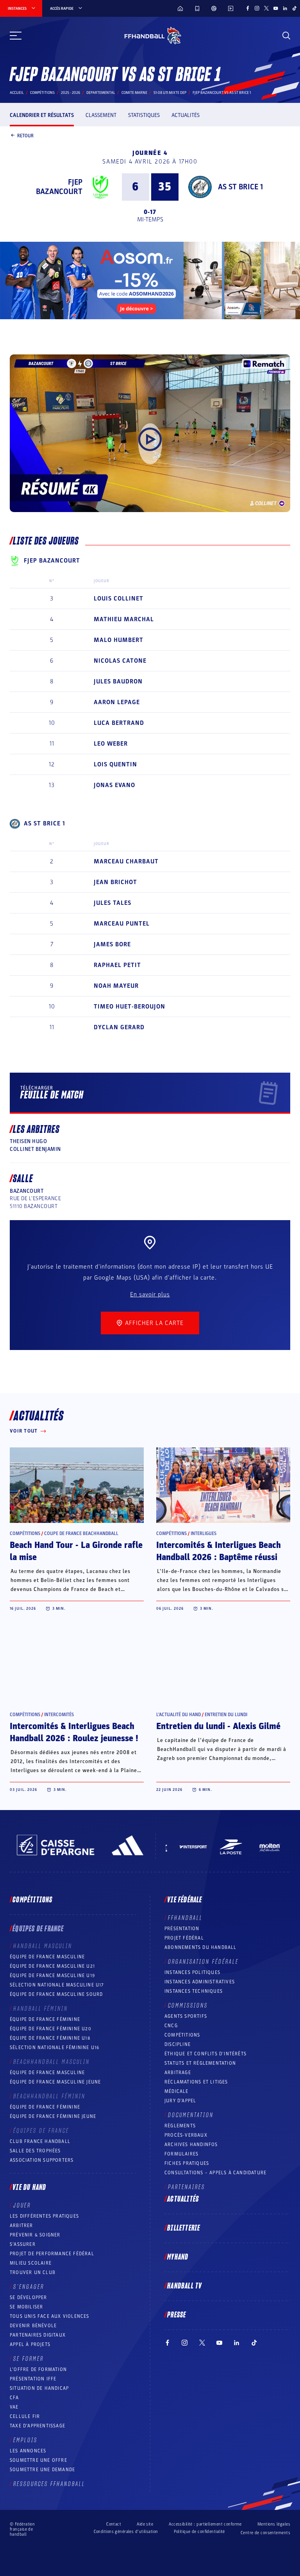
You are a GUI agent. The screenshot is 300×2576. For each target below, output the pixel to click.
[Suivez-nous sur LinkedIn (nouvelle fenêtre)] (285, 8)
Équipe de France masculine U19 (52, 1976)
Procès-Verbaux (186, 2135)
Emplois (25, 2440)
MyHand (178, 2257)
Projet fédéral (184, 1938)
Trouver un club (33, 2272)
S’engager (29, 2287)
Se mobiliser (26, 2307)
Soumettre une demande (42, 2470)
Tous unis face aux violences (50, 2316)
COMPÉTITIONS (182, 2035)
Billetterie (184, 2228)
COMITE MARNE (134, 93)
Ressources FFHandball (49, 2484)
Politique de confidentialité (199, 2532)
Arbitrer (21, 2225)
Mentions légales (274, 2524)
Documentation (191, 2115)
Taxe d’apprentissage (37, 2426)
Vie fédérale (185, 1900)
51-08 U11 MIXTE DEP (170, 93)
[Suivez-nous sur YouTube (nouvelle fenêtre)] (276, 8)
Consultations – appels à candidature (215, 2173)
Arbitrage (178, 2073)
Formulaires (181, 2154)
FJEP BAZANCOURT (59, 187)
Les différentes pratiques (44, 2216)
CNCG (171, 2026)
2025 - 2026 (71, 93)
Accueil (17, 93)
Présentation (182, 1929)
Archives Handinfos (191, 2145)
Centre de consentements (265, 2533)
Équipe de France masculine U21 (52, 1966)
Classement (101, 115)
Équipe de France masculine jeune (55, 2082)
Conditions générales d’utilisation (126, 2532)
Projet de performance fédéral (52, 2254)
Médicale (177, 2091)
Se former (29, 2359)
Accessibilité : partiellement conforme (205, 2524)
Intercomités (59, 1715)
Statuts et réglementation (200, 2063)
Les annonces (28, 2451)
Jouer (22, 2206)
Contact (114, 2524)
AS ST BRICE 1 (240, 187)
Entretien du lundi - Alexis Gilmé (218, 1726)
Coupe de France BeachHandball (81, 1533)
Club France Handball (40, 2141)
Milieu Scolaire (31, 2263)
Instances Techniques (194, 1991)
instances (17, 9)
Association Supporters (42, 2160)
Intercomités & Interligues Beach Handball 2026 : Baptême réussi (219, 1551)
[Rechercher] (286, 36)
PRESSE (177, 2315)
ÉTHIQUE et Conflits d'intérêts (205, 2054)
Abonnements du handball (201, 1947)
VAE (14, 2407)
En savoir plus (150, 1294)
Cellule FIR (25, 2416)
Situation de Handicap (39, 2388)
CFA (14, 2398)
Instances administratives (200, 1982)
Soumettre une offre (38, 2460)
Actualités (186, 115)
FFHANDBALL (185, 1918)
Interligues (204, 1533)
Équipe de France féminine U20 (51, 2029)
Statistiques (144, 115)
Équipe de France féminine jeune (53, 2116)
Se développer (29, 2297)
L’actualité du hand (179, 1715)
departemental (101, 93)
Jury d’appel (180, 2101)
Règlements (180, 2126)
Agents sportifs (186, 2016)
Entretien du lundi (226, 1715)
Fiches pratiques (187, 2163)
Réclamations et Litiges (196, 2082)
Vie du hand (29, 2188)
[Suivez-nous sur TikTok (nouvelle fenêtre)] (295, 8)
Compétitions (42, 93)
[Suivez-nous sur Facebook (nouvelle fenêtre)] (248, 8)
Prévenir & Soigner (35, 2235)
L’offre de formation (38, 2369)
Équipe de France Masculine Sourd (56, 1994)
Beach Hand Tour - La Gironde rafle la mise (76, 1551)
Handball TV (185, 2286)
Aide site (145, 2524)
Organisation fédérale (203, 1962)
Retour (25, 135)
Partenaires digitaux (38, 2335)
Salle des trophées (35, 2151)
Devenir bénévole (33, 2326)
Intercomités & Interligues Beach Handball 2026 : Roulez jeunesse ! (74, 1732)
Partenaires (187, 2187)
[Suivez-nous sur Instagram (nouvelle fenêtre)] (257, 8)
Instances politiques (192, 1972)
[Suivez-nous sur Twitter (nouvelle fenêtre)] (266, 8)
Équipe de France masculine (47, 1957)
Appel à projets (30, 2344)
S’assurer (23, 2244)
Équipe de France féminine (45, 2019)
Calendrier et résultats (42, 115)
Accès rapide (62, 9)
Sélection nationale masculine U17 (57, 1985)
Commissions (188, 2006)
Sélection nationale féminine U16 (54, 2047)
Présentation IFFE (33, 2379)
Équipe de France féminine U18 (50, 2038)
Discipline (178, 2044)
